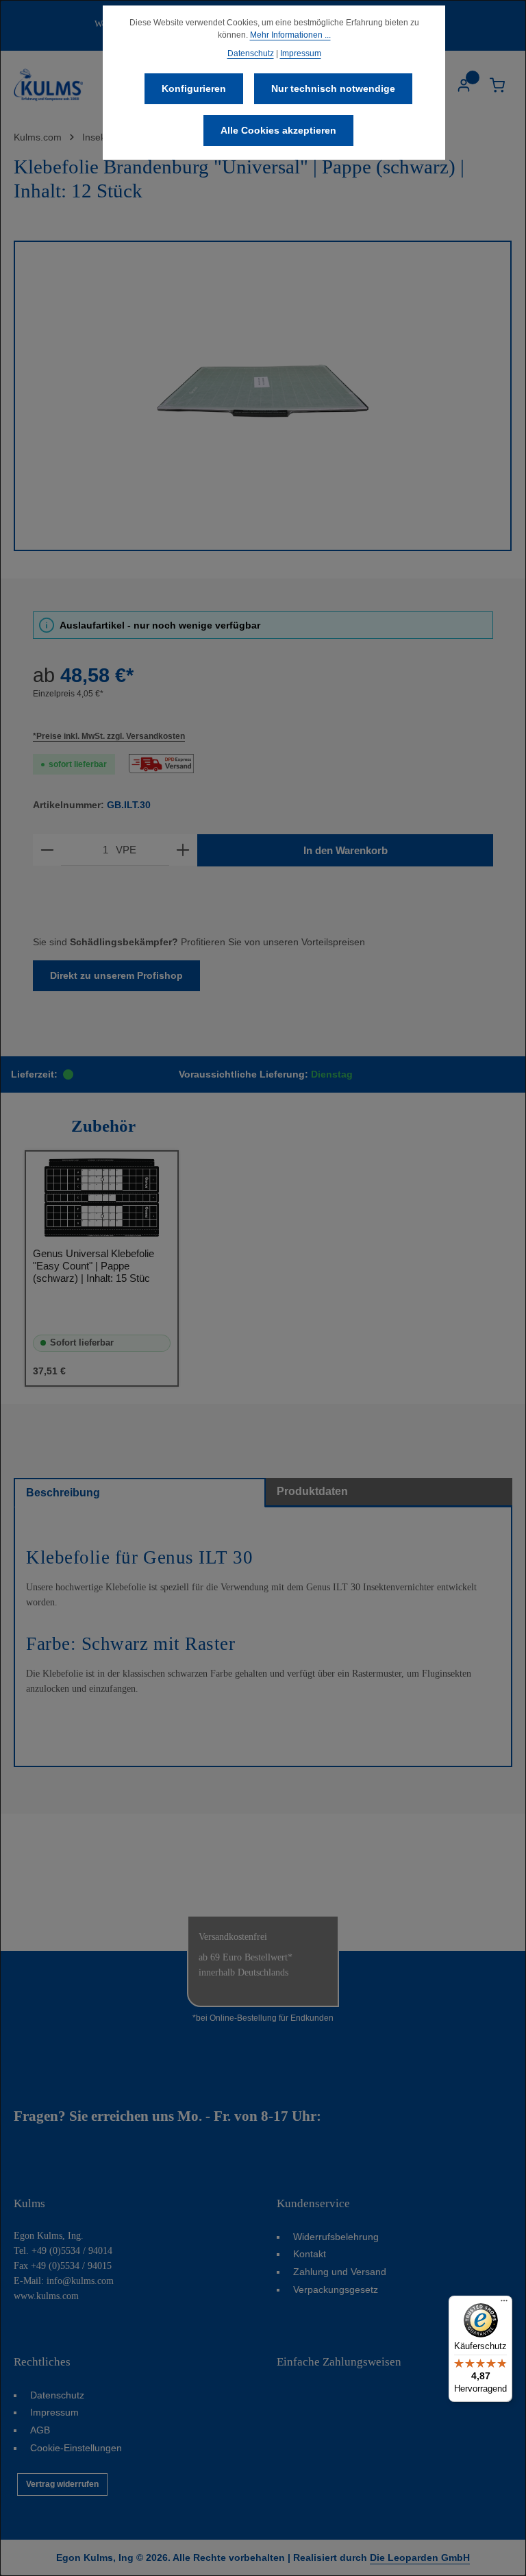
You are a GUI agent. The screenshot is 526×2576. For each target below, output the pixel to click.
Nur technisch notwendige (333, 88)
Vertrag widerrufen (62, 2484)
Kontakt (310, 2254)
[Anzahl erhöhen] (183, 850)
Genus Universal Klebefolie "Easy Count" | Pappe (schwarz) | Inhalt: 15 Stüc (93, 1266)
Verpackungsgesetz (336, 2289)
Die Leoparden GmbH (420, 2557)
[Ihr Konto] (463, 85)
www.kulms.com (46, 2296)
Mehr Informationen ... (290, 35)
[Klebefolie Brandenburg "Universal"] (263, 396)
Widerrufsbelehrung (336, 2237)
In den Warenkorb (346, 850)
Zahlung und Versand (340, 2272)
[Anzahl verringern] (47, 850)
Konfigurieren (194, 88)
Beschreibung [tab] (63, 1493)
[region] (263, 396)
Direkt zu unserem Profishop (116, 975)
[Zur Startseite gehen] (48, 85)
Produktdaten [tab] (312, 1491)
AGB (40, 2430)
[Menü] (504, 2304)
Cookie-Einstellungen (76, 2448)
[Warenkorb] (497, 85)
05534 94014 (364, 2116)
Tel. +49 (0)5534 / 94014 (63, 2251)
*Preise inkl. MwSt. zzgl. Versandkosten (109, 736)
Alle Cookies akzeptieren (278, 130)
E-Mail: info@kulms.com (64, 2281)
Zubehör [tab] (103, 1126)
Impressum (54, 2412)
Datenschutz (57, 2395)
